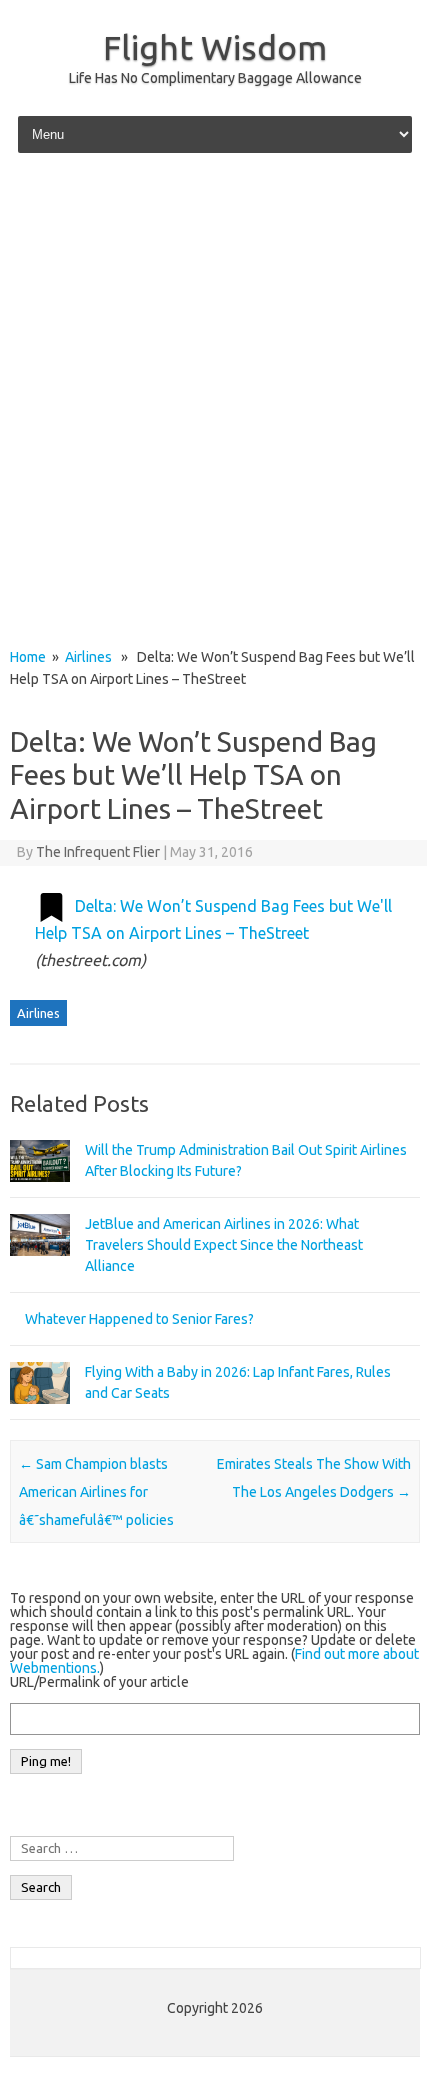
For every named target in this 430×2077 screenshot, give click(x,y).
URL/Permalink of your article (99, 1682)
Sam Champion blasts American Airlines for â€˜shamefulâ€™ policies (96, 1492)
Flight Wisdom (215, 47)
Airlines (88, 657)
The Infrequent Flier (98, 852)
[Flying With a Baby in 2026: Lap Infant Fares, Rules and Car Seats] (40, 1413)
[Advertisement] (215, 402)
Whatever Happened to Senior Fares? (139, 1319)
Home (28, 657)
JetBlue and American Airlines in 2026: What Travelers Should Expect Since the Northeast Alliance (224, 1245)
